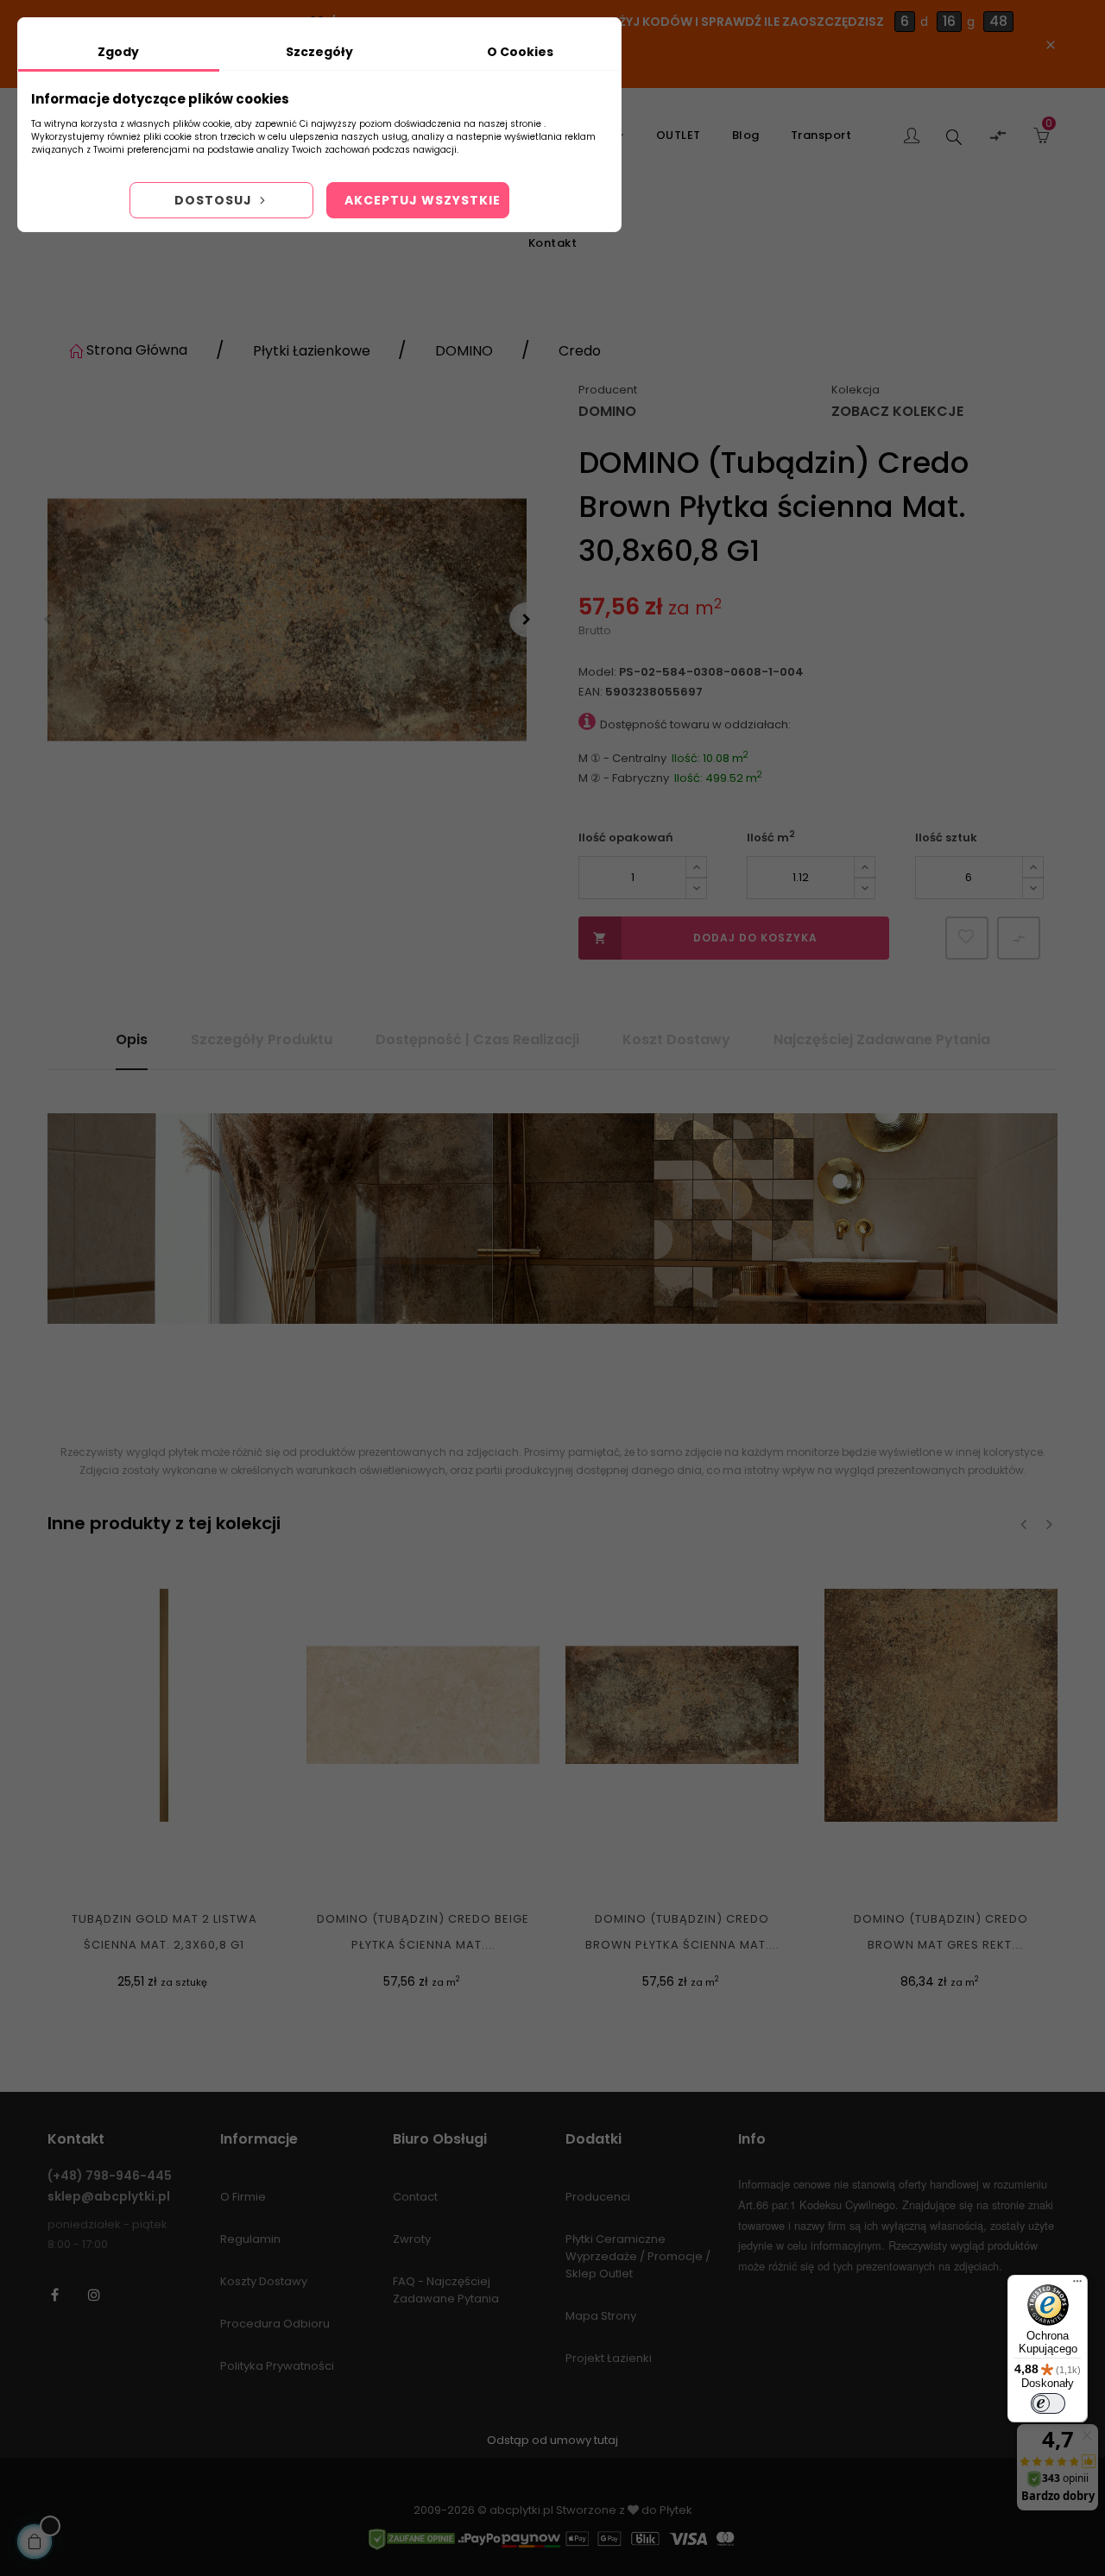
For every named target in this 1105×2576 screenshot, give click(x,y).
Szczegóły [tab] (319, 52)
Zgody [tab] (118, 52)
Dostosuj (215, 200)
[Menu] (1077, 2285)
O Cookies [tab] (520, 52)
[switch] (1048, 2403)
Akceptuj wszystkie (423, 200)
